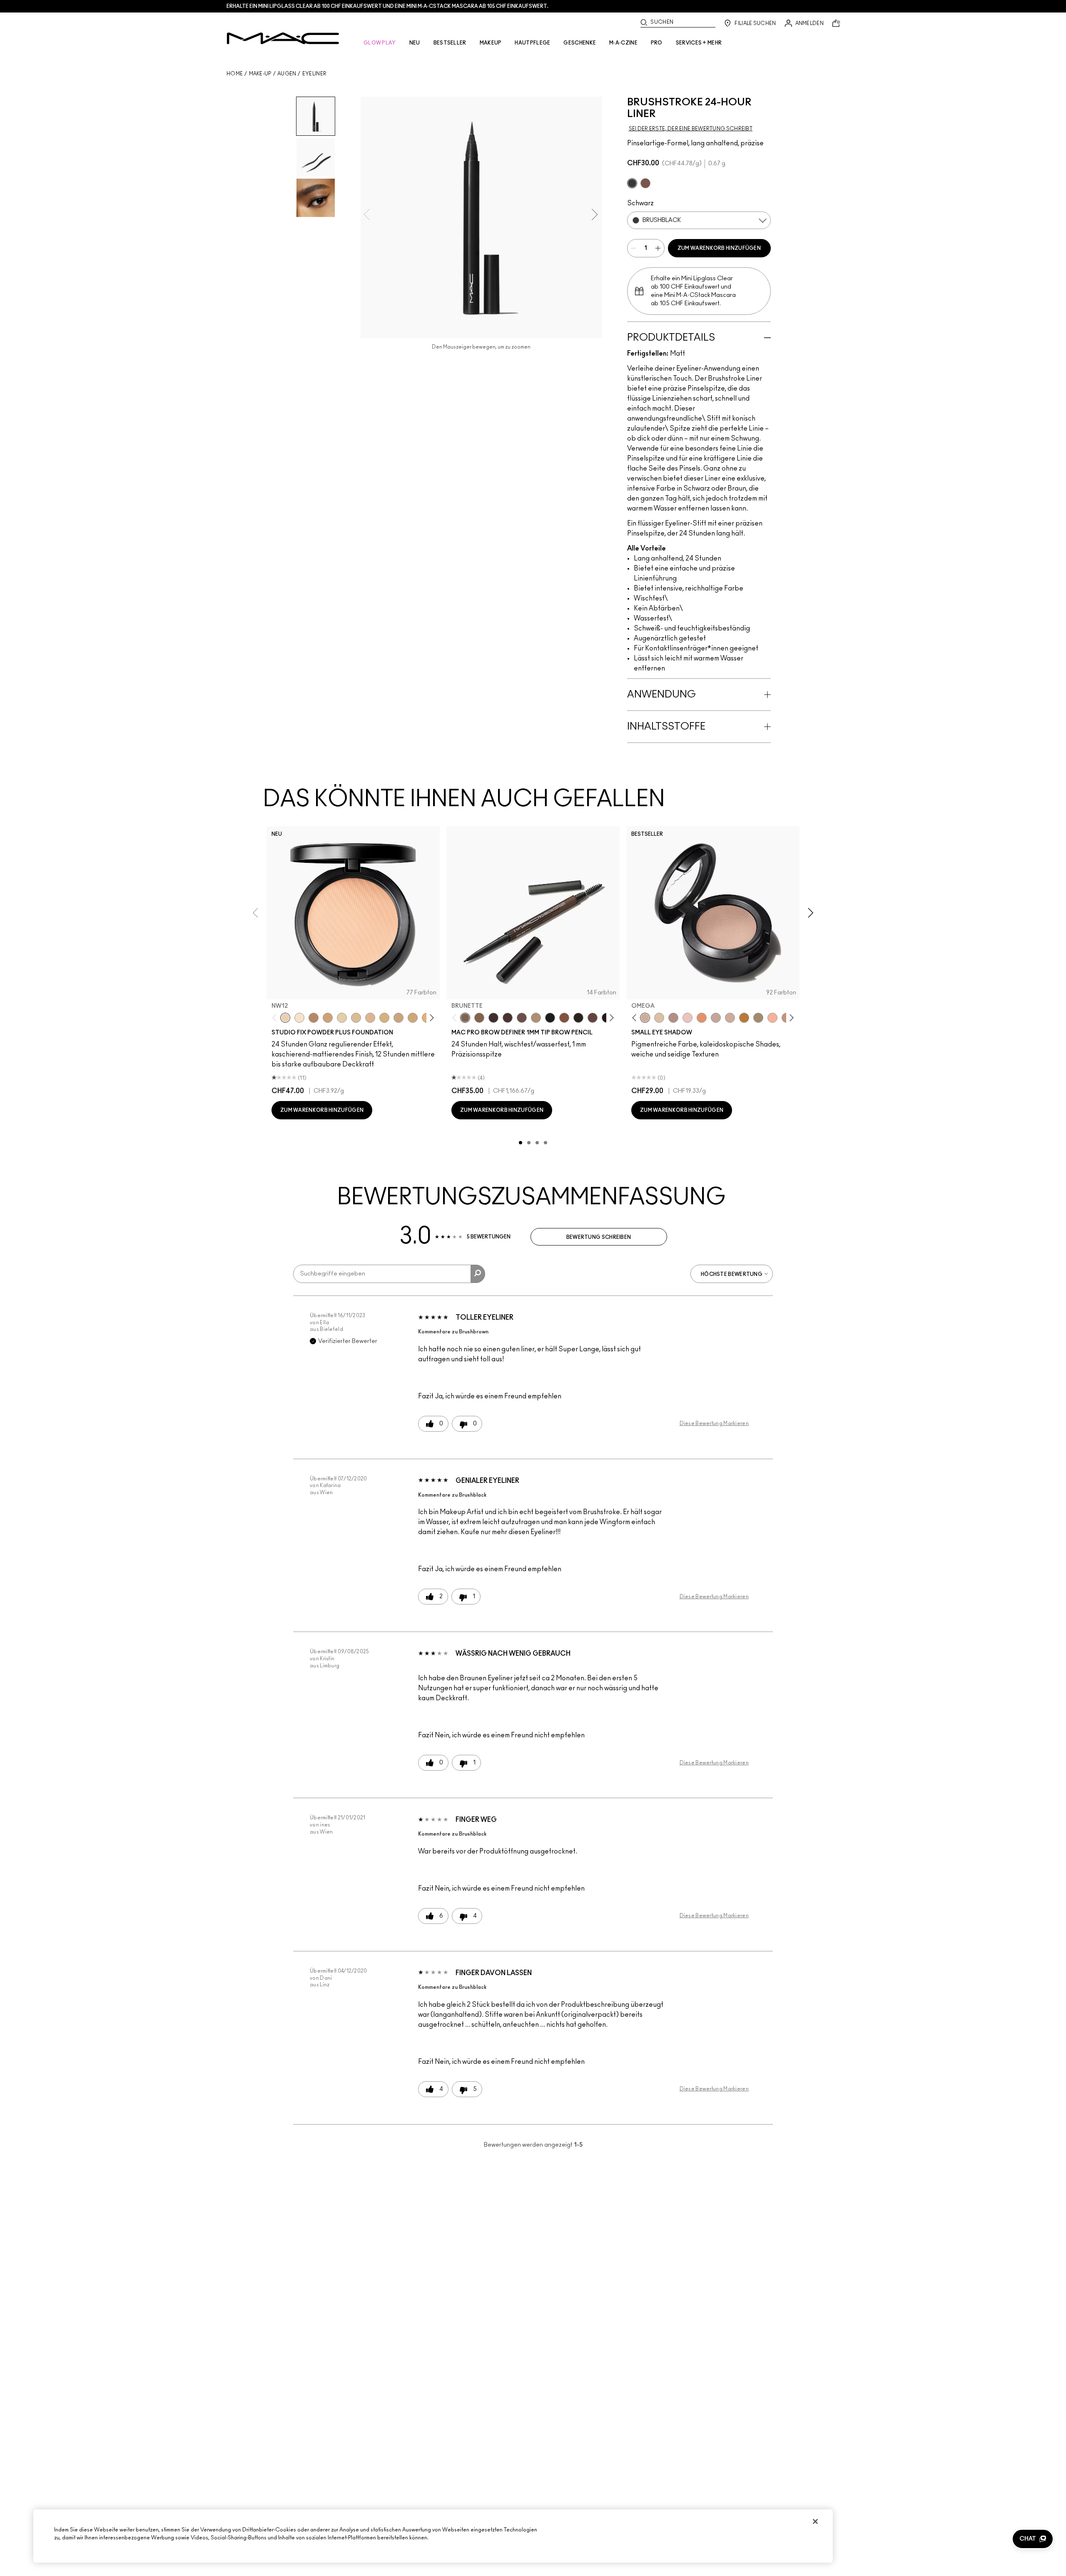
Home (235, 74)
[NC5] (299, 1018)
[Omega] (536, 1018)
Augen (287, 74)
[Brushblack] (632, 183)
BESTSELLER (450, 43)
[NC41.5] (328, 1018)
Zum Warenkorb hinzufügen (719, 248)
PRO (657, 43)
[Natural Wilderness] (744, 1018)
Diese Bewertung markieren (714, 1423)
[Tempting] (758, 1018)
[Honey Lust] (730, 1018)
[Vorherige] (276, 1018)
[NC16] (370, 1018)
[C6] (314, 1018)
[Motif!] (702, 1018)
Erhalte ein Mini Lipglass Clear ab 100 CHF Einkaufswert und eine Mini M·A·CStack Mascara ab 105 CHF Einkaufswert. (387, 6)
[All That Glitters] (673, 1018)
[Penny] (564, 1018)
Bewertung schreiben (599, 1237)
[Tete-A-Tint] (772, 1018)
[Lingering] (522, 1018)
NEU (415, 43)
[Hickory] (508, 1018)
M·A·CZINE (623, 43)
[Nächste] (430, 1018)
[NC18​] (399, 1018)
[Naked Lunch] (716, 1018)
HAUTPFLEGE (532, 43)
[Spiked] (578, 1018)
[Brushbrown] (645, 183)
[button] (1033, 2539)
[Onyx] (550, 1018)
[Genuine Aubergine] (493, 1018)
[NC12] (342, 1018)
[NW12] (285, 1018)
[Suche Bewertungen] (478, 1274)
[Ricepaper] (659, 1018)
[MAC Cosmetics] (283, 38)
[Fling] (479, 1018)
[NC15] (356, 1018)
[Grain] (687, 1018)
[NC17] (384, 1018)
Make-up (260, 74)
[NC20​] (413, 1018)
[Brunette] (465, 1018)
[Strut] (593, 1018)
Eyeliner (314, 74)
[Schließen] (815, 2521)
